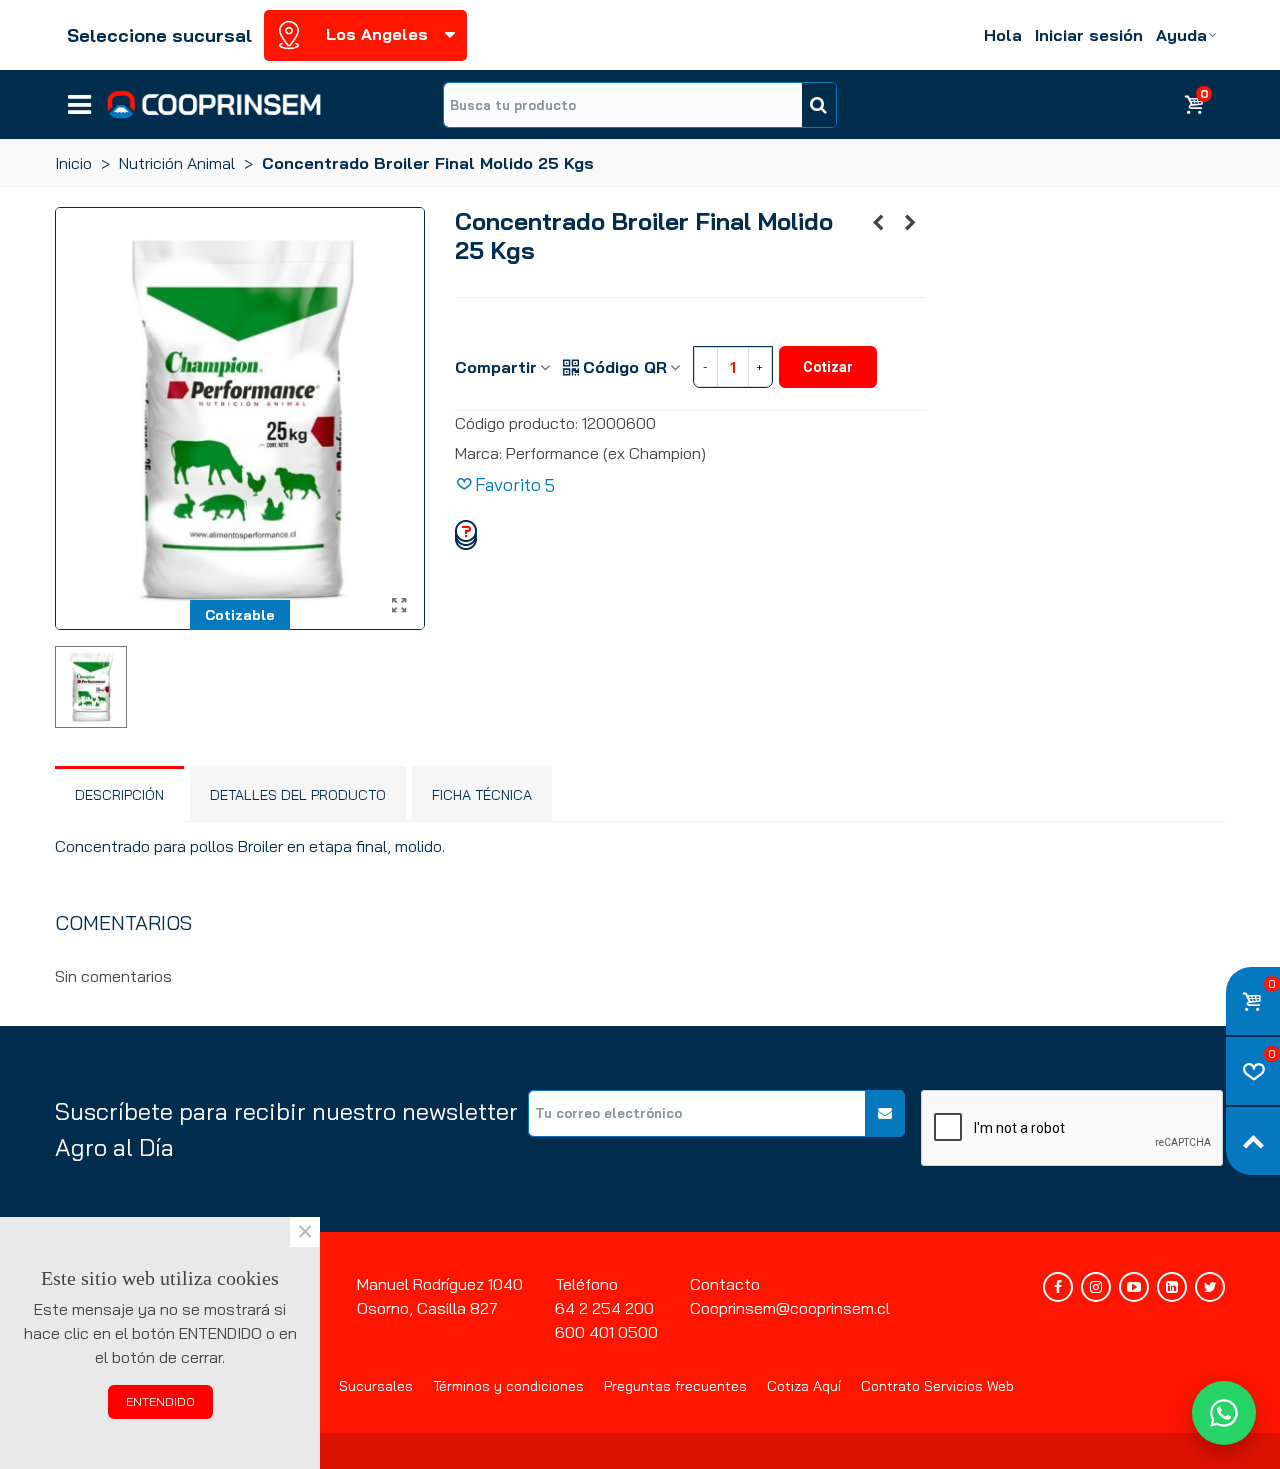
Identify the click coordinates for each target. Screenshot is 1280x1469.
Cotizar (828, 367)
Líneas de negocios (79, 98)
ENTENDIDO (160, 1401)
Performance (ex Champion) (606, 453)
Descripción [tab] (119, 795)
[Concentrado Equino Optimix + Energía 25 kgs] (878, 222)
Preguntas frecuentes (675, 1386)
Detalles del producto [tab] (298, 795)
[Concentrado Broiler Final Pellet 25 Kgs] (910, 222)
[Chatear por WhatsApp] (1224, 1413)
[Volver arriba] (1253, 1141)
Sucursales (376, 1386)
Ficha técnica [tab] (482, 795)
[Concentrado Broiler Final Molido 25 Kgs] (400, 605)
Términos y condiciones (508, 1386)
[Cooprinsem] (214, 104)
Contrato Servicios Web (937, 1386)
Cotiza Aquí (804, 1386)
